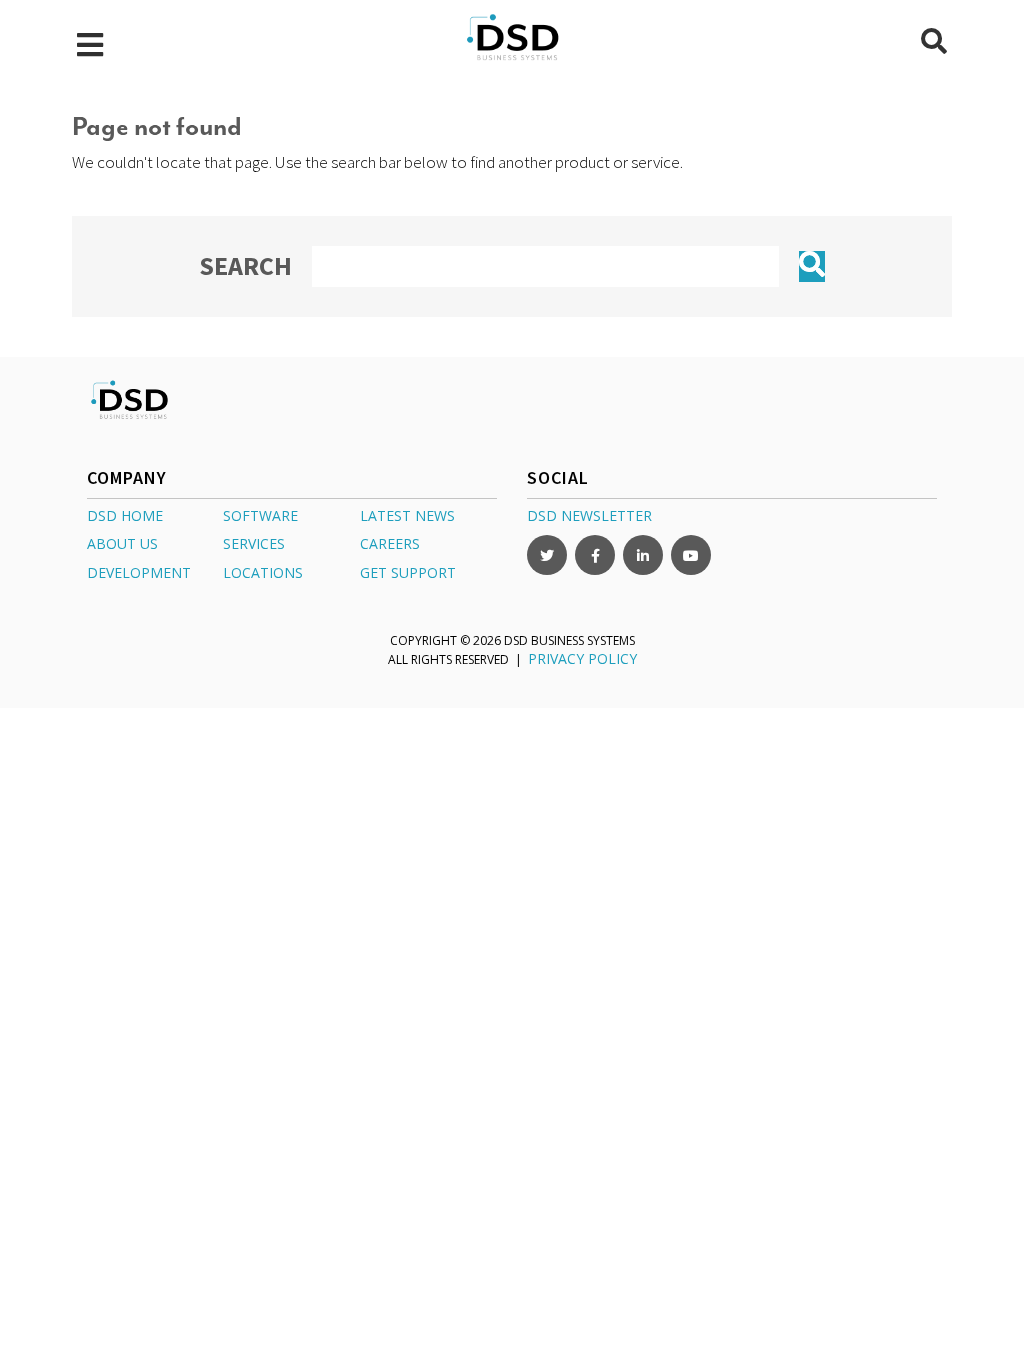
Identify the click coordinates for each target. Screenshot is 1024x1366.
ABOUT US (122, 543)
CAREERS (390, 543)
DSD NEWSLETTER (589, 515)
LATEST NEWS (407, 515)
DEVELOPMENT (139, 572)
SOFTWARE (260, 515)
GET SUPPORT (408, 572)
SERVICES (254, 543)
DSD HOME (125, 515)
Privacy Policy (582, 658)
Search (245, 266)
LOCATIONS (263, 572)
